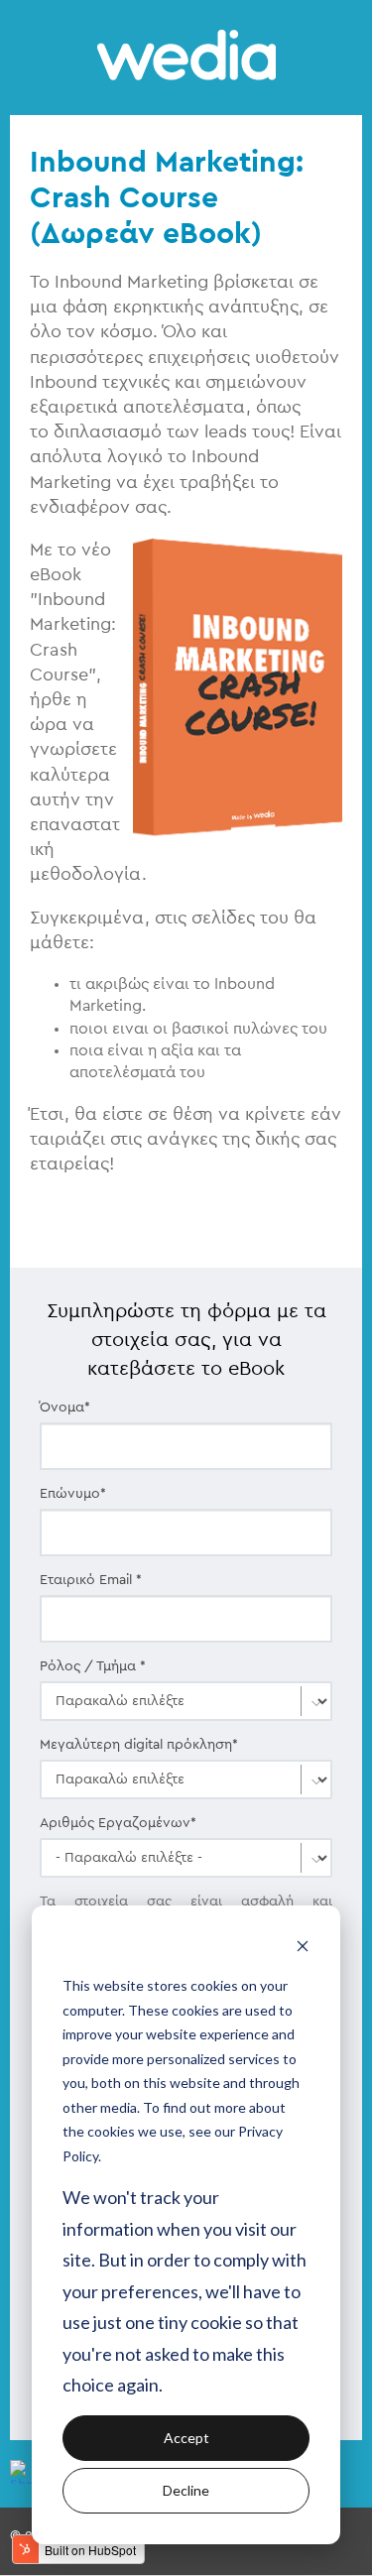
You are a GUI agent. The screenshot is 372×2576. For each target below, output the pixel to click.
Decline (186, 2490)
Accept (186, 2438)
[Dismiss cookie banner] (303, 1949)
